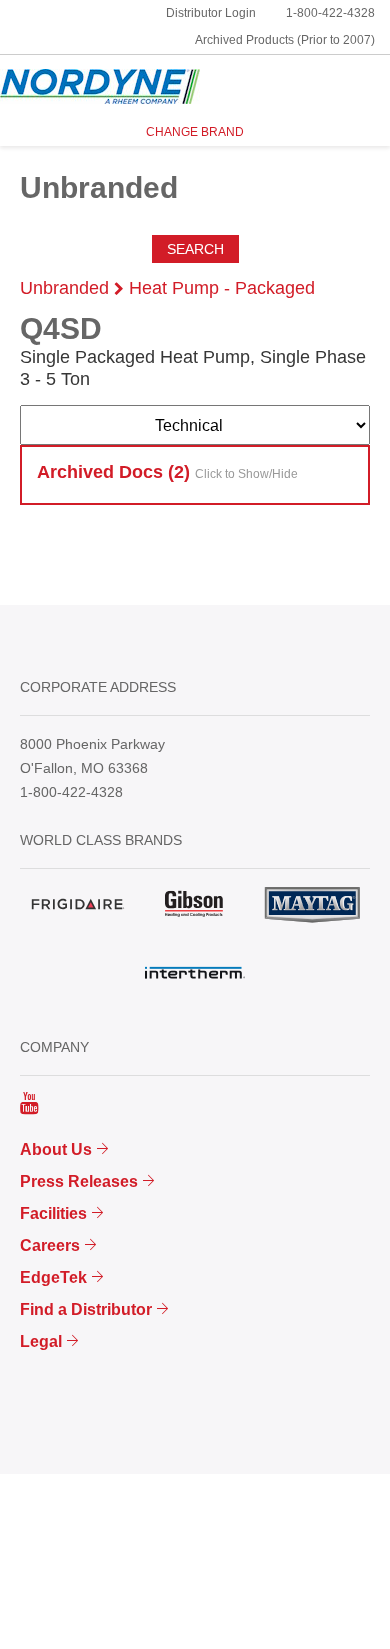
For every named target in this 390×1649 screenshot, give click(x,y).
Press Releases (79, 1181)
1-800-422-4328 (330, 13)
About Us (56, 1149)
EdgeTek (53, 1277)
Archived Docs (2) (167, 472)
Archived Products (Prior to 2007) (285, 40)
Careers (50, 1245)
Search (195, 249)
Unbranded (64, 288)
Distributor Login (211, 13)
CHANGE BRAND (195, 132)
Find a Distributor (86, 1309)
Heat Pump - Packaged (222, 288)
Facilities (53, 1213)
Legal (41, 1341)
